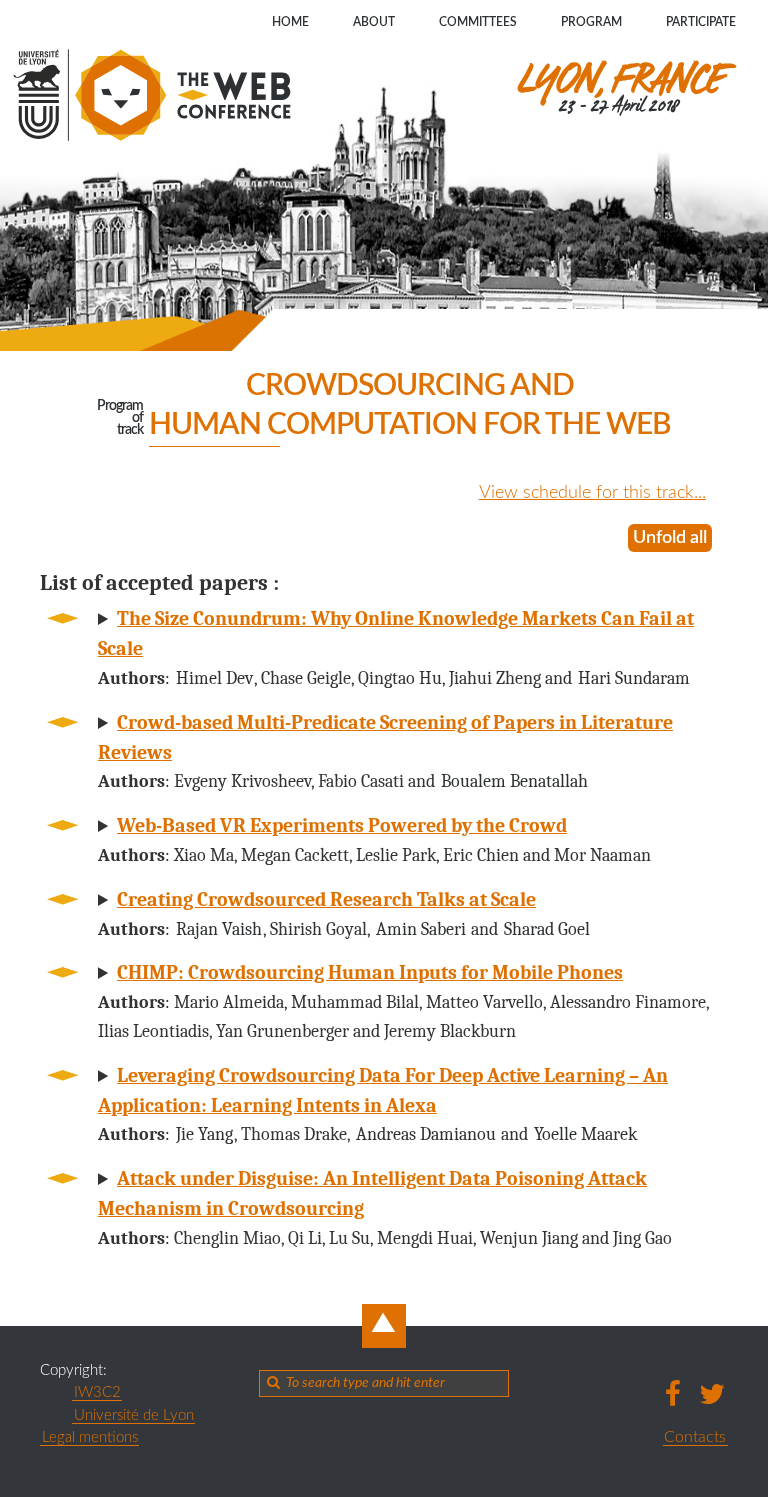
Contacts (695, 1437)
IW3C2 (97, 1392)
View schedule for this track (586, 493)
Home (290, 22)
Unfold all (670, 538)
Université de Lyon (134, 1415)
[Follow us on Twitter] (712, 1394)
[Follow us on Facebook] (673, 1394)
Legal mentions (90, 1437)
